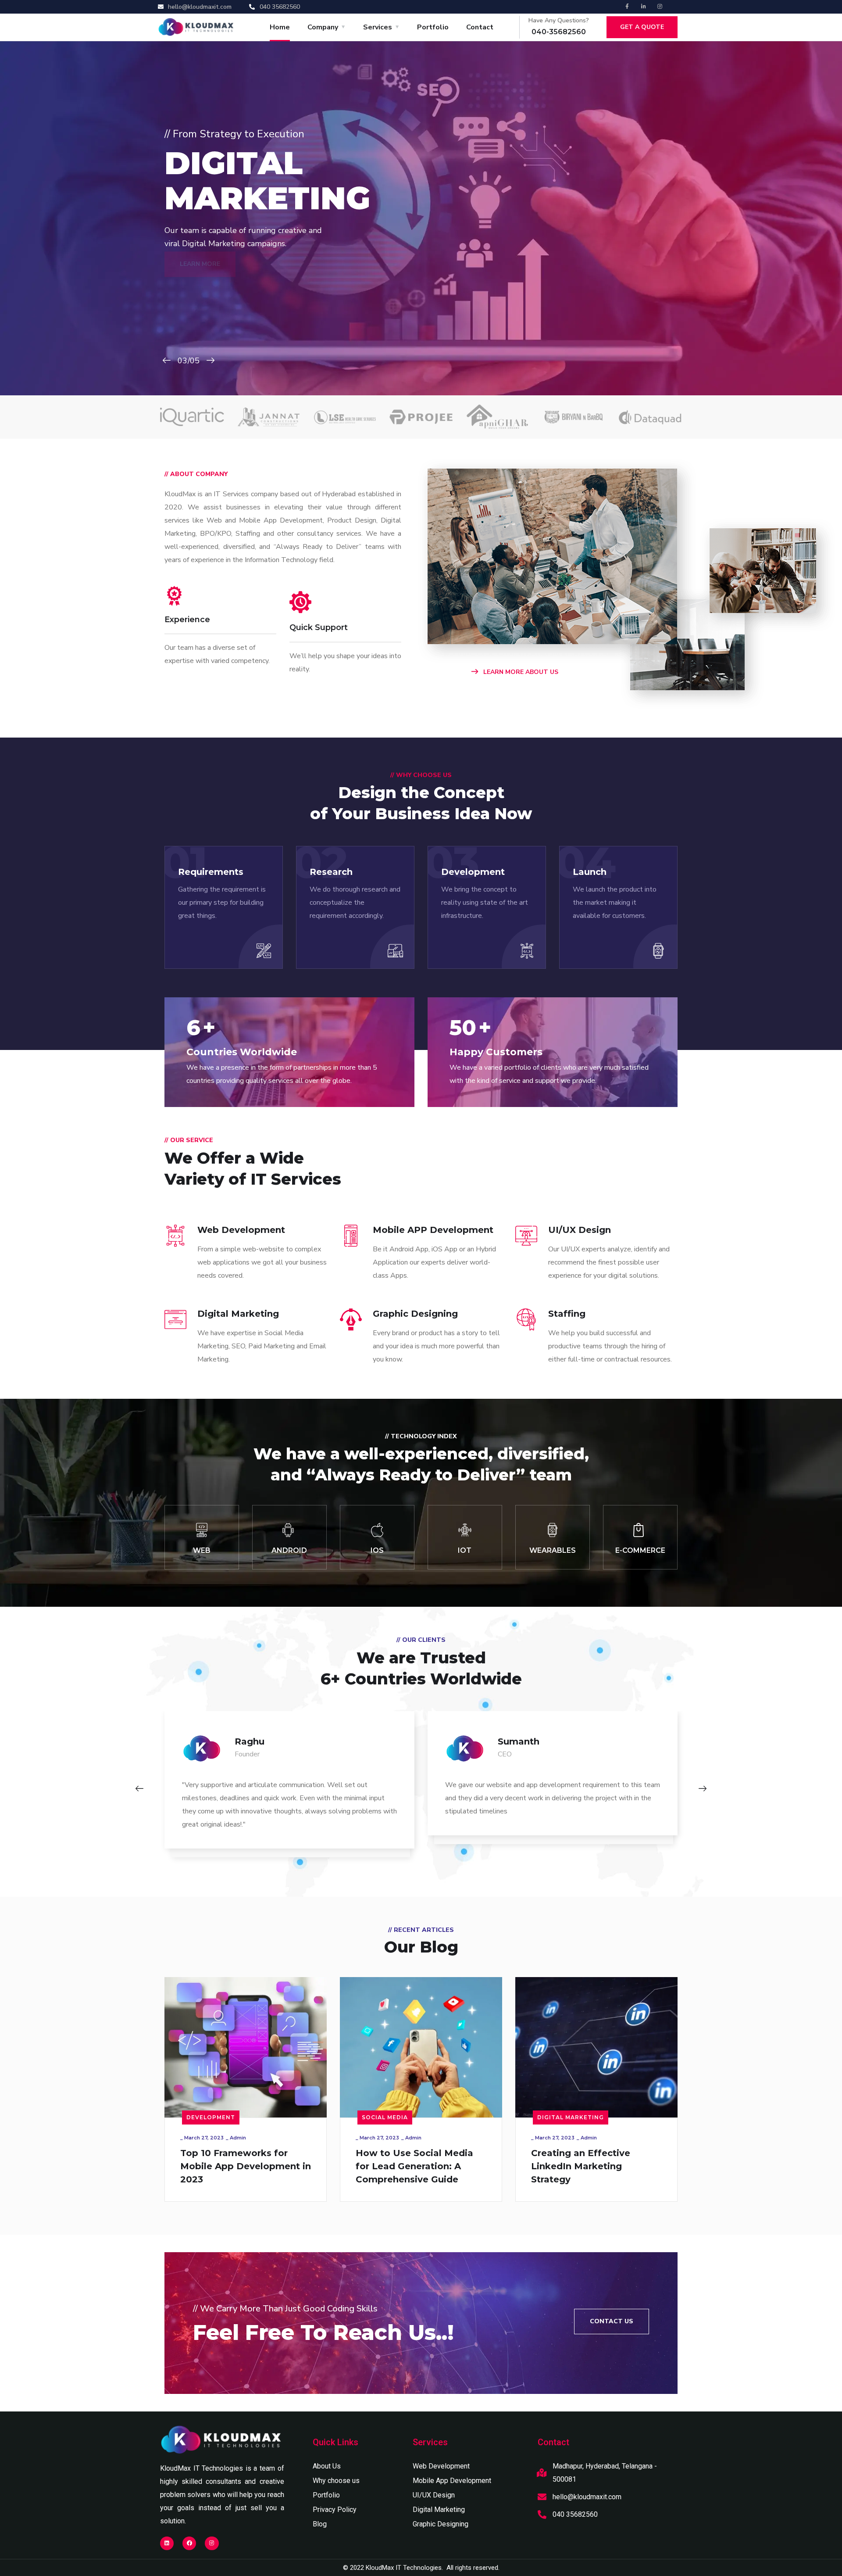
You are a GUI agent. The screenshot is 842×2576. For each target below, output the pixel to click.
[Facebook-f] (627, 7)
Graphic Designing (415, 1314)
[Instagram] (660, 7)
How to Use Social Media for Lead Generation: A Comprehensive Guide (414, 2166)
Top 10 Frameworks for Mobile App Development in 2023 (246, 2166)
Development (211, 2117)
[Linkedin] (167, 2543)
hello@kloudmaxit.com (587, 2497)
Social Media (385, 2117)
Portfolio (433, 27)
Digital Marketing (238, 1314)
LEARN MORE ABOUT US (520, 672)
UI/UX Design (580, 1230)
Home (280, 27)
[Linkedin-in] (643, 7)
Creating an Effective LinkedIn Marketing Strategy (581, 2166)
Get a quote (642, 27)
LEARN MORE (200, 283)
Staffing (567, 1314)
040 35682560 (575, 2514)
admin (238, 2138)
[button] (612, 2322)
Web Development (241, 1230)
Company (323, 27)
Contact (480, 27)
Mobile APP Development (433, 1230)
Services (378, 27)
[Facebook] (189, 2543)
